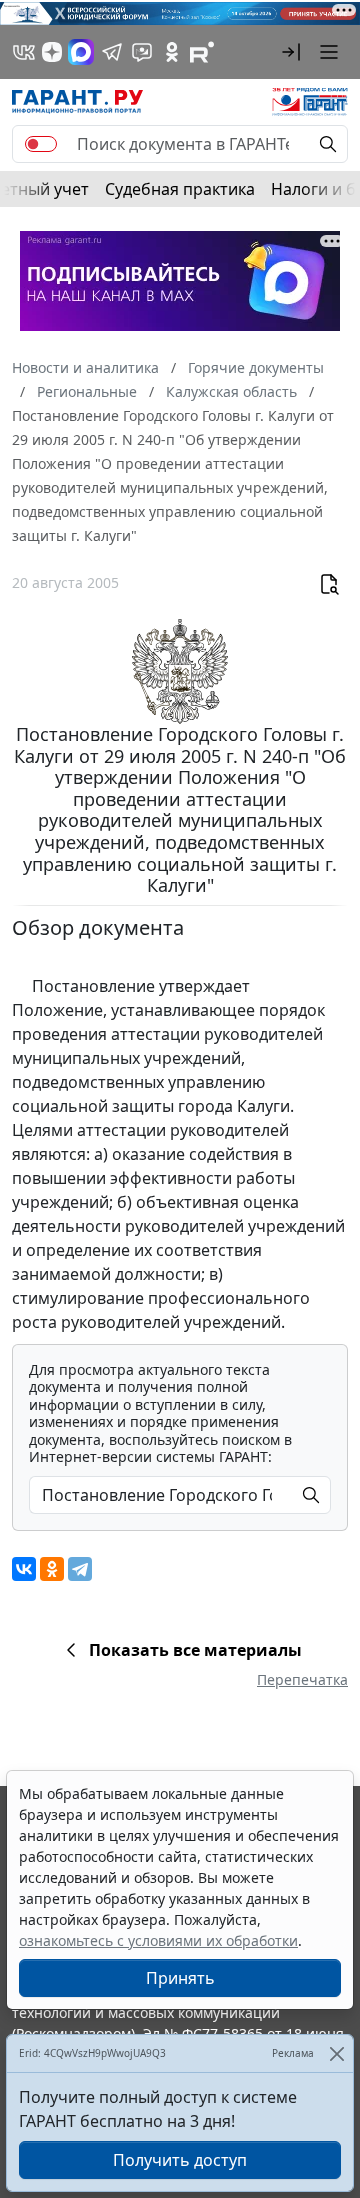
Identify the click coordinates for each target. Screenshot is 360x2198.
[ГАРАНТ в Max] (81, 52)
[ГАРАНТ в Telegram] (112, 52)
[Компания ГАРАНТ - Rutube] (202, 52)
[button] (291, 52)
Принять (180, 1978)
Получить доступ (180, 2160)
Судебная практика (180, 189)
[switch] (41, 144)
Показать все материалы (195, 1650)
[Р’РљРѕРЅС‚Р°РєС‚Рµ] (24, 1569)
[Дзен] (52, 52)
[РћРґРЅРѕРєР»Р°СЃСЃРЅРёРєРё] (52, 1569)
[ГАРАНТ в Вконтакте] (24, 52)
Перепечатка (302, 1679)
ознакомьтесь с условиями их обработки (158, 1940)
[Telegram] (80, 1569)
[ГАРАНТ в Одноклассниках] (172, 52)
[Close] (336, 2053)
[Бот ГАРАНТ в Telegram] (142, 52)
